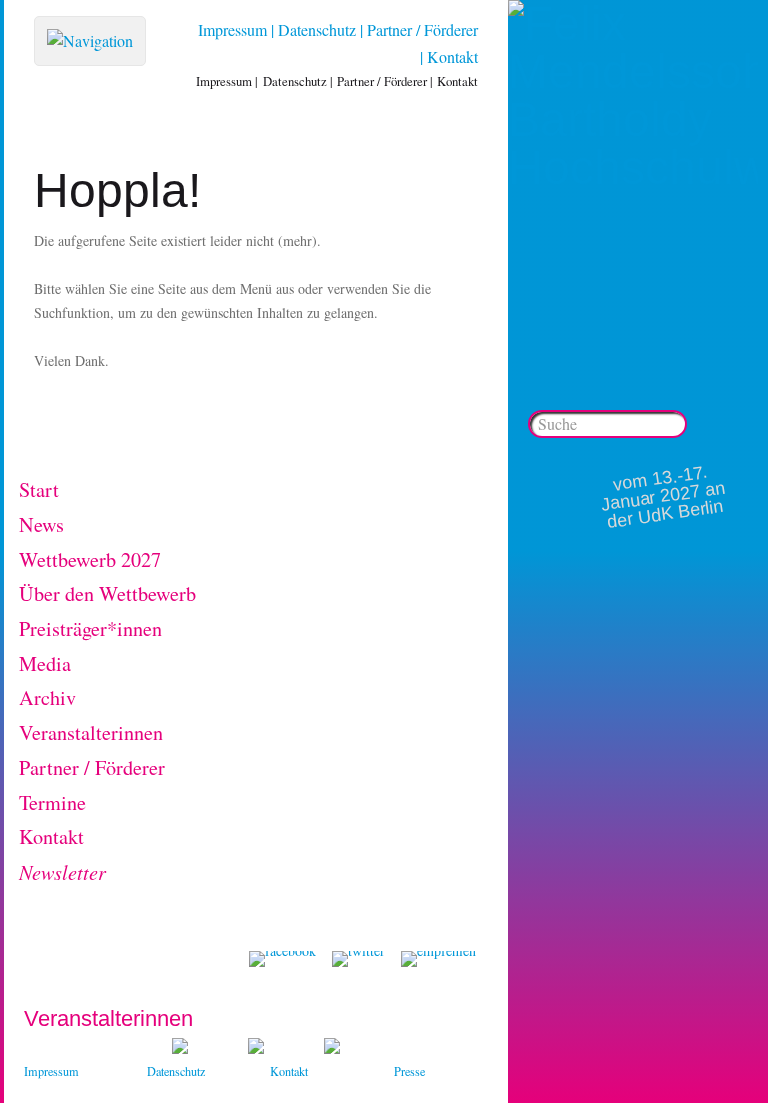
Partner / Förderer (422, 29)
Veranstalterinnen (91, 732)
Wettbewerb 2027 (90, 559)
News (41, 524)
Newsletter (62, 871)
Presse (409, 1071)
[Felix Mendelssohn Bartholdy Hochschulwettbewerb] (633, 167)
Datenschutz (317, 29)
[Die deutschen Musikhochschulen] (256, 1048)
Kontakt (452, 56)
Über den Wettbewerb (107, 593)
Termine (52, 802)
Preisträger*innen (90, 628)
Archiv (47, 697)
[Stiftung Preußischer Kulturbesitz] (180, 1048)
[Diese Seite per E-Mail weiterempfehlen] (438, 959)
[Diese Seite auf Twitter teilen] (358, 959)
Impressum (232, 29)
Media (45, 663)
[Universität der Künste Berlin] (332, 1048)
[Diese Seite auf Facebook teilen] (282, 959)
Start (39, 489)
